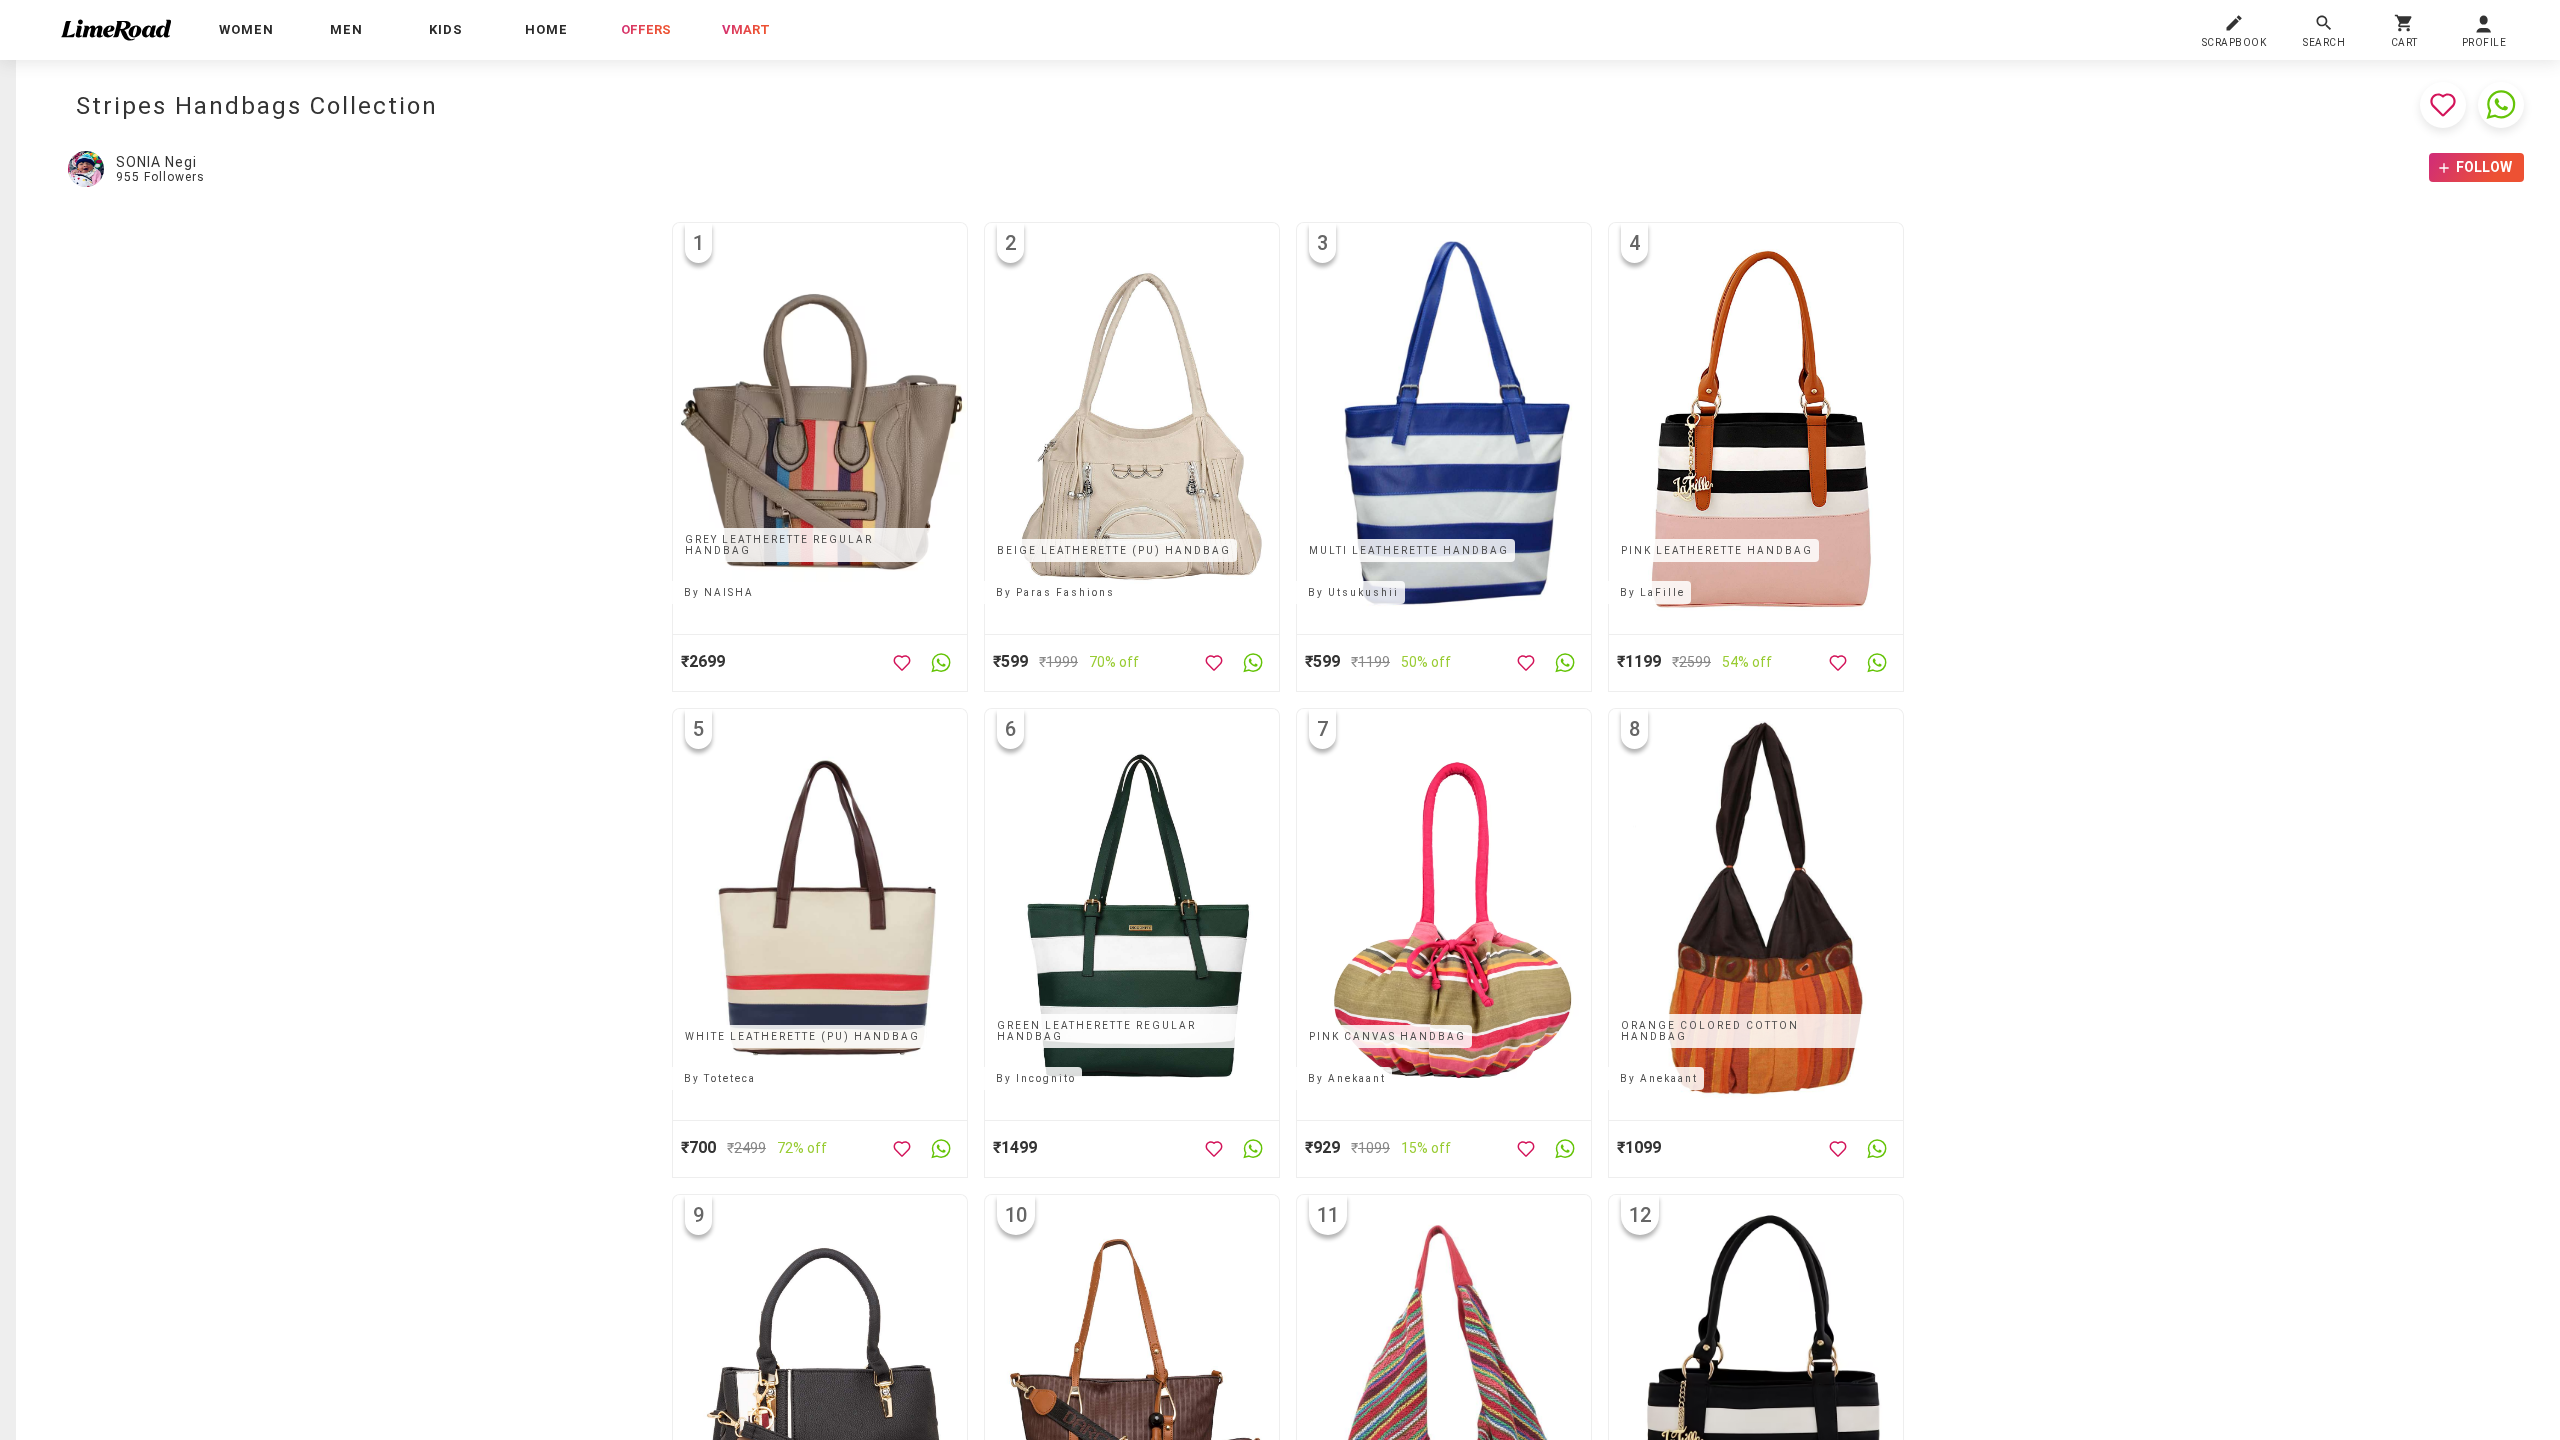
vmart (746, 29)
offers (646, 29)
